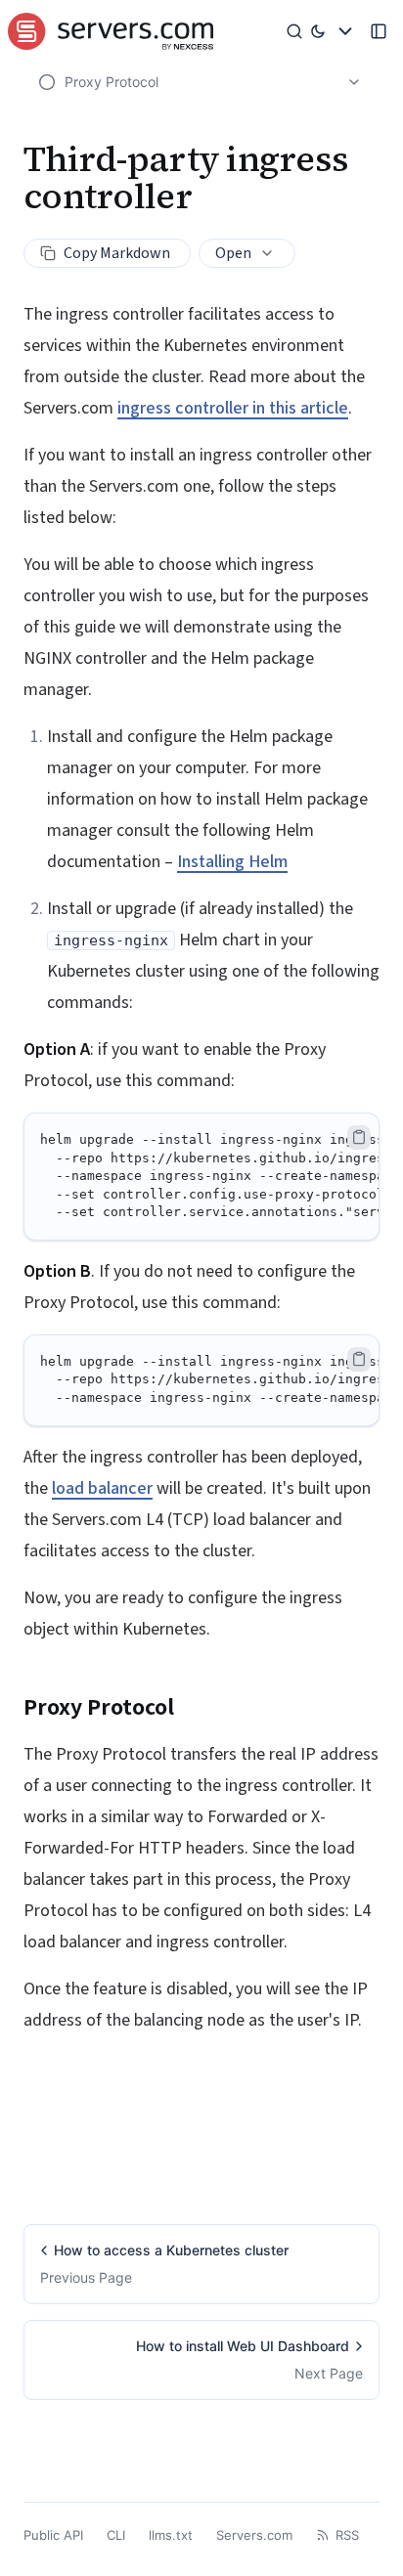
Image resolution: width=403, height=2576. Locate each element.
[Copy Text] (359, 1137)
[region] (201, 1177)
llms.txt (171, 2535)
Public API (53, 2535)
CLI (116, 2535)
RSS (347, 2535)
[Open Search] (297, 31)
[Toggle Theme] (319, 31)
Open (233, 253)
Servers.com (254, 2535)
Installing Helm (232, 862)
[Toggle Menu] (345, 31)
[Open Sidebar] (379, 31)
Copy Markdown (117, 253)
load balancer (102, 1488)
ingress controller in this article (233, 408)
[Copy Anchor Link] (190, 1708)
